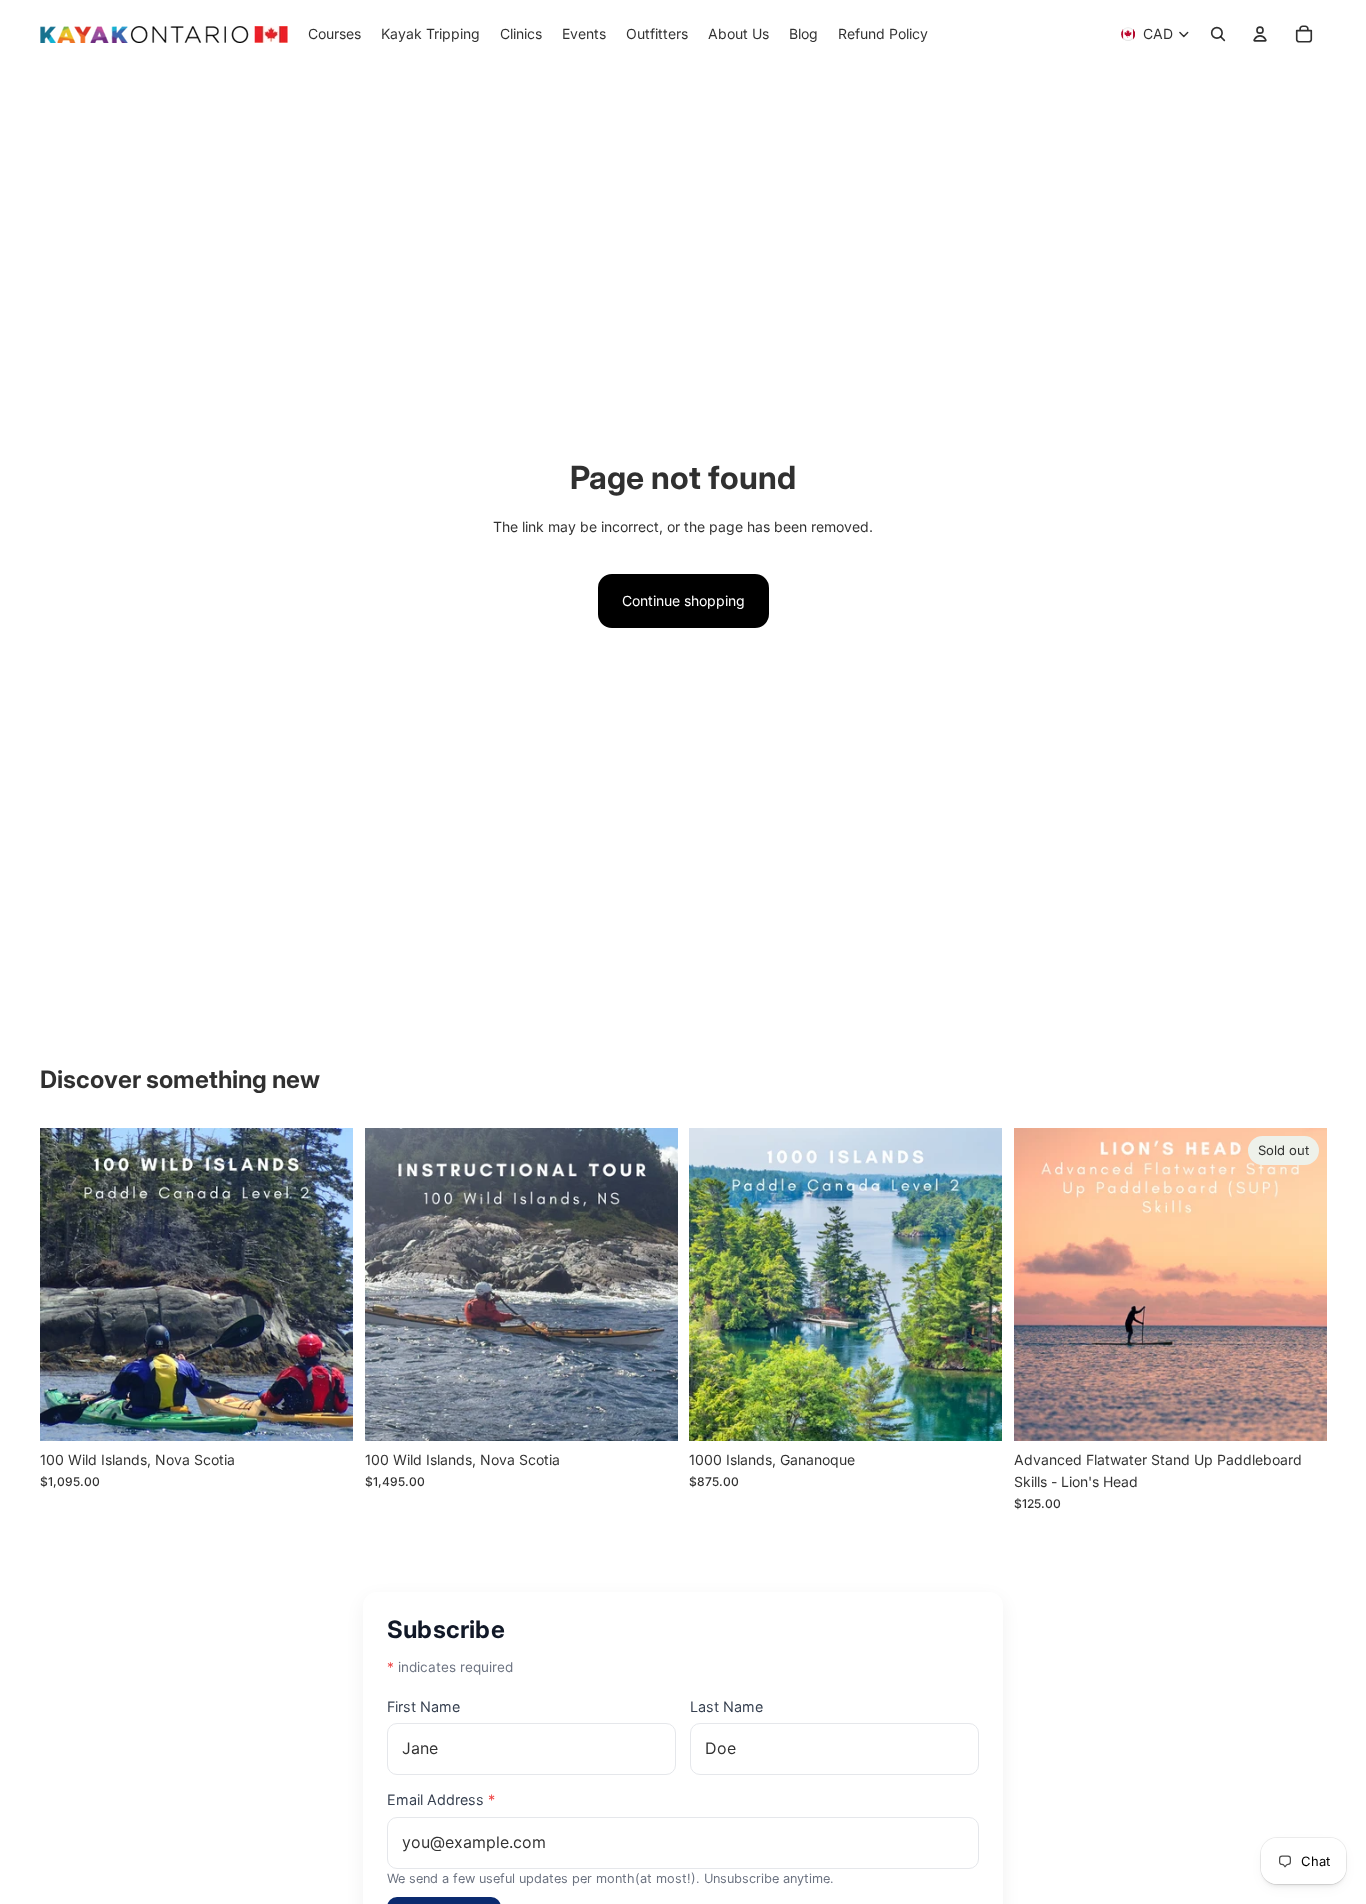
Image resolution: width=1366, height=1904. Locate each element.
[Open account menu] (1260, 34)
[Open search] (1218, 34)
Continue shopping (683, 600)
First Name (423, 1706)
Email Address (441, 1799)
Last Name (726, 1706)
